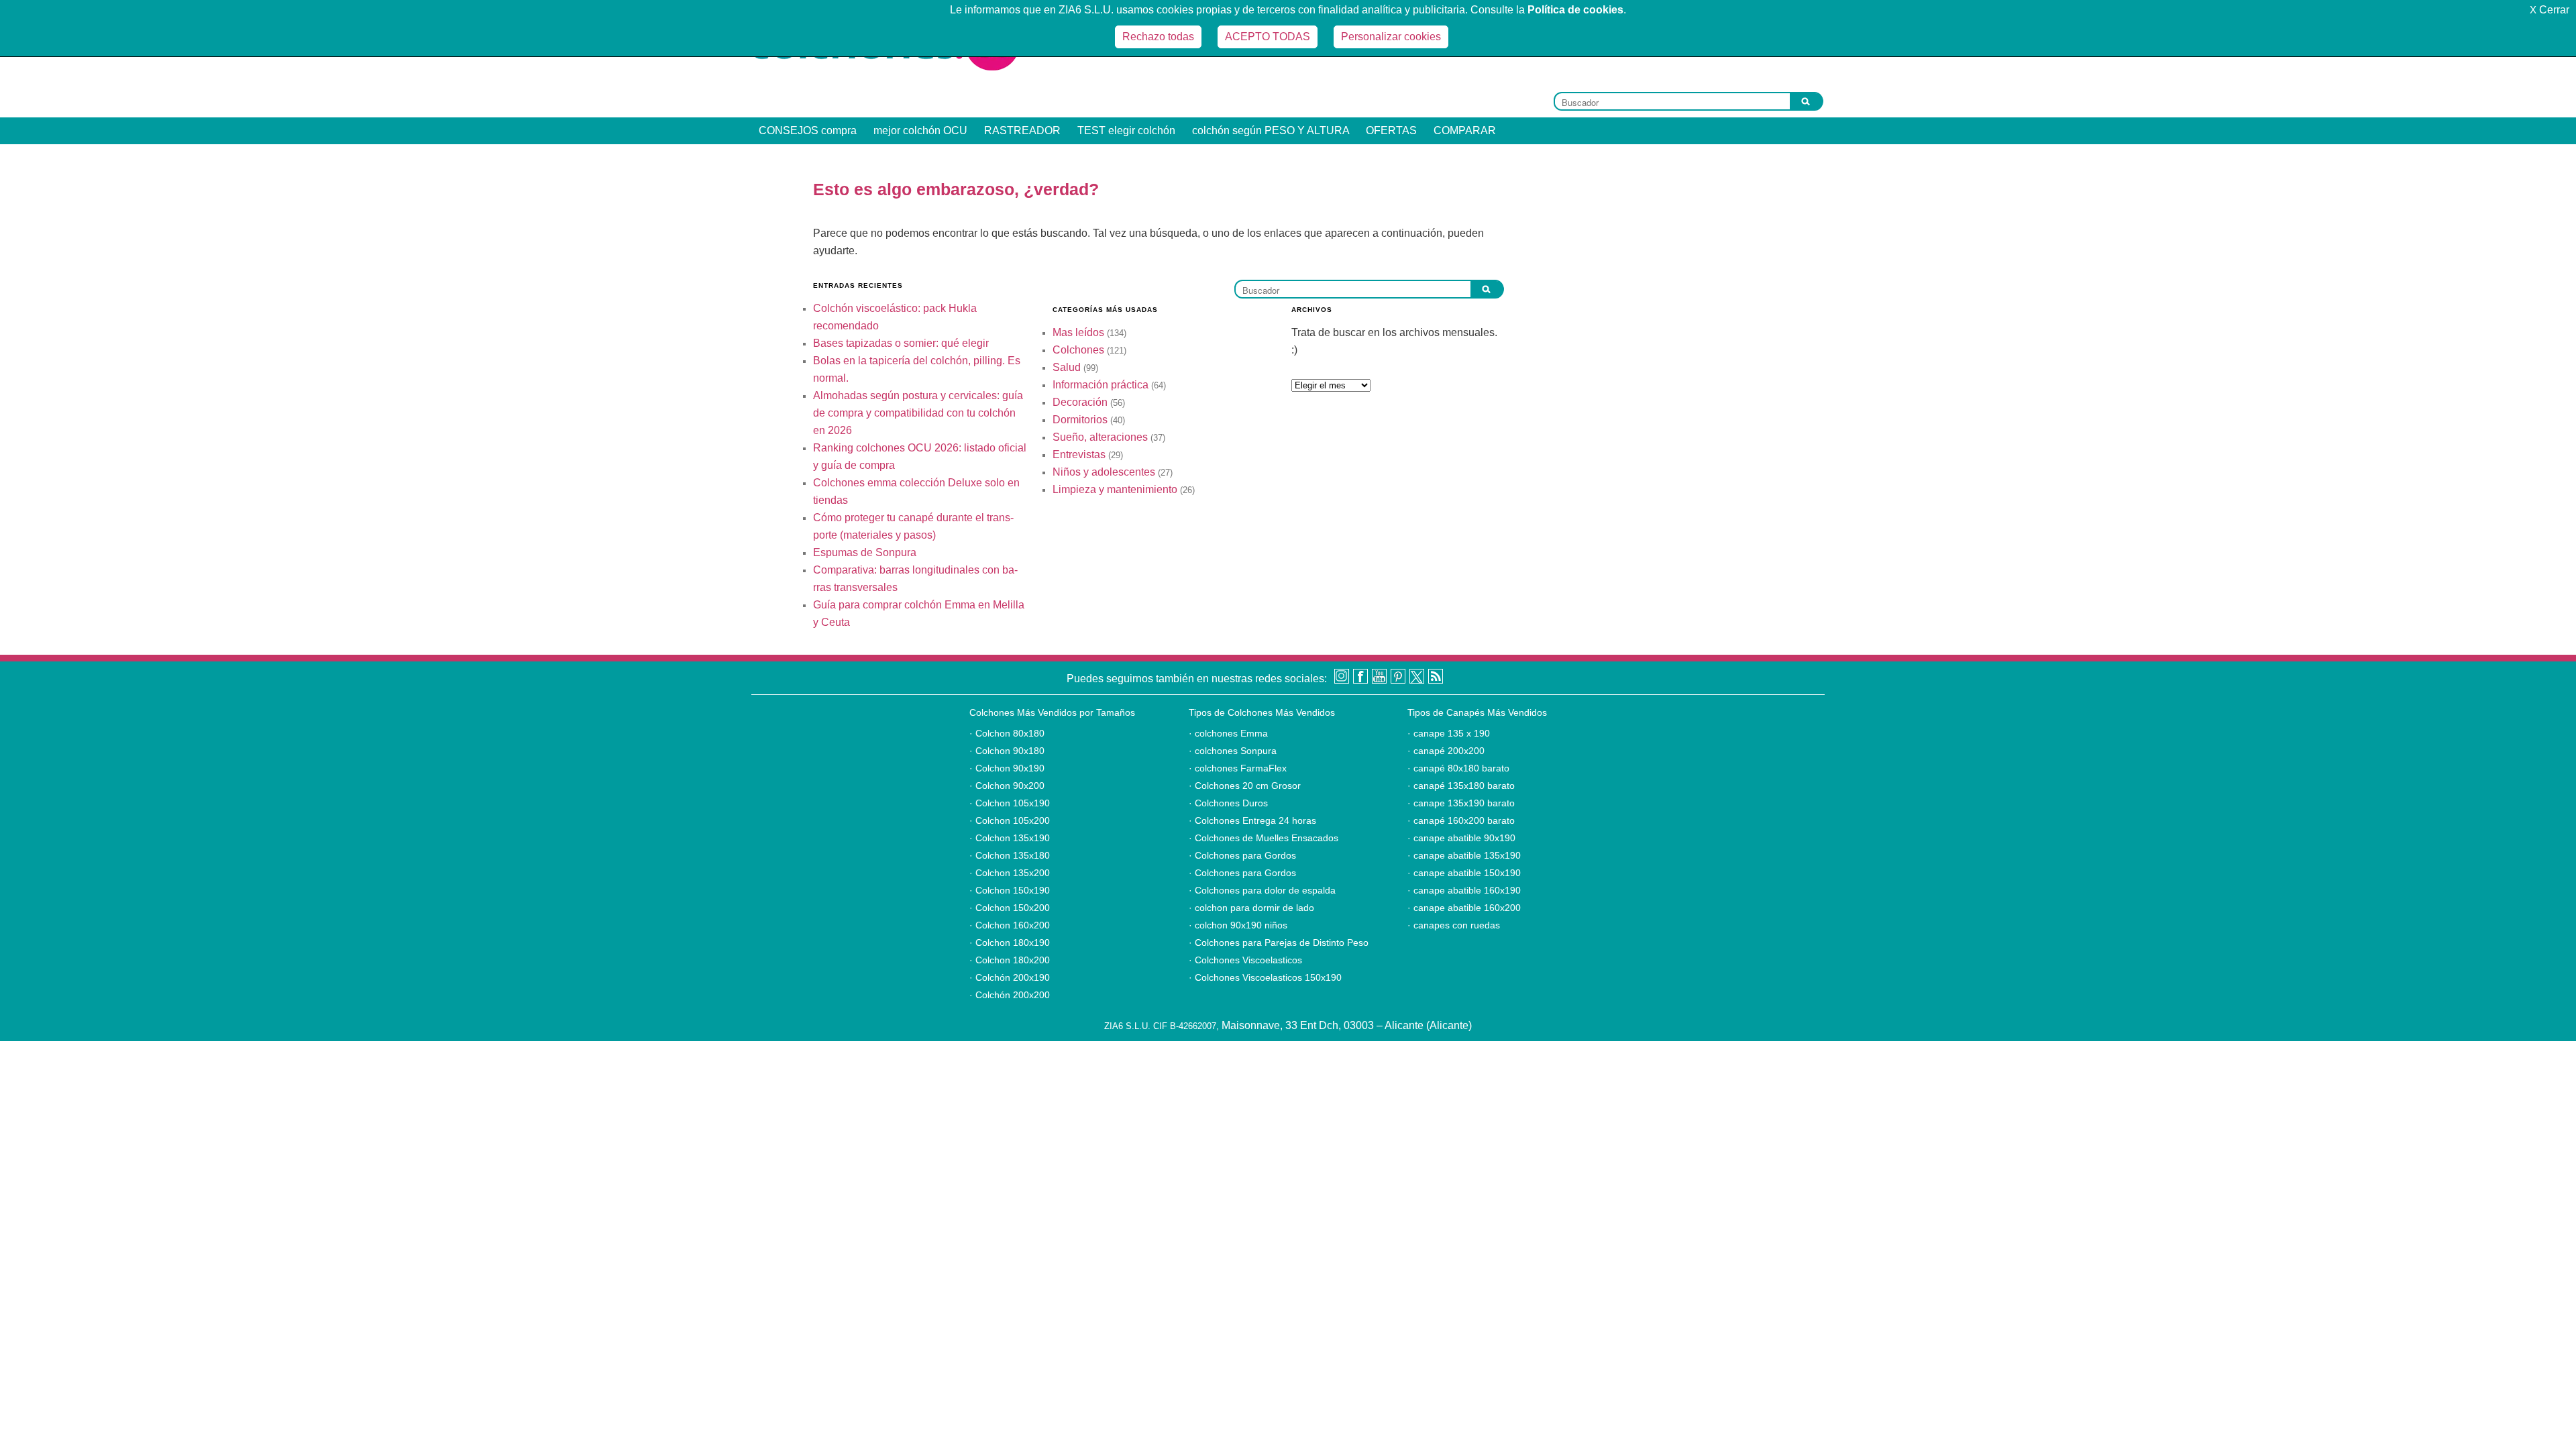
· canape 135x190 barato (1461, 803)
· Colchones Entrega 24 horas (1252, 820)
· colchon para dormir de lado (1251, 908)
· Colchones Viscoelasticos (1245, 960)
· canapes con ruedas (1454, 925)
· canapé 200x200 (1446, 751)
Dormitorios (1080, 420)
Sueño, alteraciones (1100, 437)
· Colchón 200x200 (1010, 995)
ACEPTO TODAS (1268, 37)
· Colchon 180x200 (1010, 960)
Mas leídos (1078, 332)
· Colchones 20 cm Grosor (1245, 786)
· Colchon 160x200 (1010, 925)
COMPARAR (1465, 130)
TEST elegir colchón (1126, 130)
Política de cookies (1575, 10)
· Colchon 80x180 (1007, 733)
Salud (1067, 367)
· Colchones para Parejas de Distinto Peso (1279, 943)
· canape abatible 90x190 (1461, 838)
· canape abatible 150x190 (1464, 873)
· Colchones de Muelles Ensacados (1264, 838)
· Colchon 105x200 (1010, 820)
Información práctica (1101, 385)
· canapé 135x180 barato (1461, 786)
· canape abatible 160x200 (1464, 908)
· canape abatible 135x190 (1464, 855)
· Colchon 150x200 (1010, 908)
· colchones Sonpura (1233, 751)
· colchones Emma (1228, 733)
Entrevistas (1079, 454)
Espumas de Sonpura (865, 552)
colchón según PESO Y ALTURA (1271, 130)
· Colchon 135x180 (1010, 855)
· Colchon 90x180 (1007, 751)
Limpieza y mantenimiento (1115, 489)
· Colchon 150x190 (1010, 890)
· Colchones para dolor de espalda (1262, 890)
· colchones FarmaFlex (1238, 768)
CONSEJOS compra (808, 130)
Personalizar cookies (1391, 37)
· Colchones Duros (1228, 803)
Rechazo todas (1158, 37)
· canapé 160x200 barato (1461, 820)
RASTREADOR (1022, 130)
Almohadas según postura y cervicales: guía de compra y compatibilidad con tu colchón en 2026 (918, 413)
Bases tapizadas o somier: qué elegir (901, 343)
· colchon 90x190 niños (1238, 925)
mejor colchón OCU (920, 130)
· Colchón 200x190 (1010, 977)
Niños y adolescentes (1104, 472)
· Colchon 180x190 (1010, 943)
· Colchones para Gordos (1242, 855)
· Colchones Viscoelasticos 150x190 (1265, 977)
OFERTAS (1391, 130)
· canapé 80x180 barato (1458, 768)
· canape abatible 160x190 (1464, 890)
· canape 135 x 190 (1449, 733)
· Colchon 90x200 (1007, 786)
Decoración (1080, 402)
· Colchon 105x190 (1010, 803)
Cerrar (2550, 10)
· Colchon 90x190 (1007, 768)
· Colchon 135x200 (1010, 873)
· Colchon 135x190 (1010, 838)
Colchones (1078, 350)
